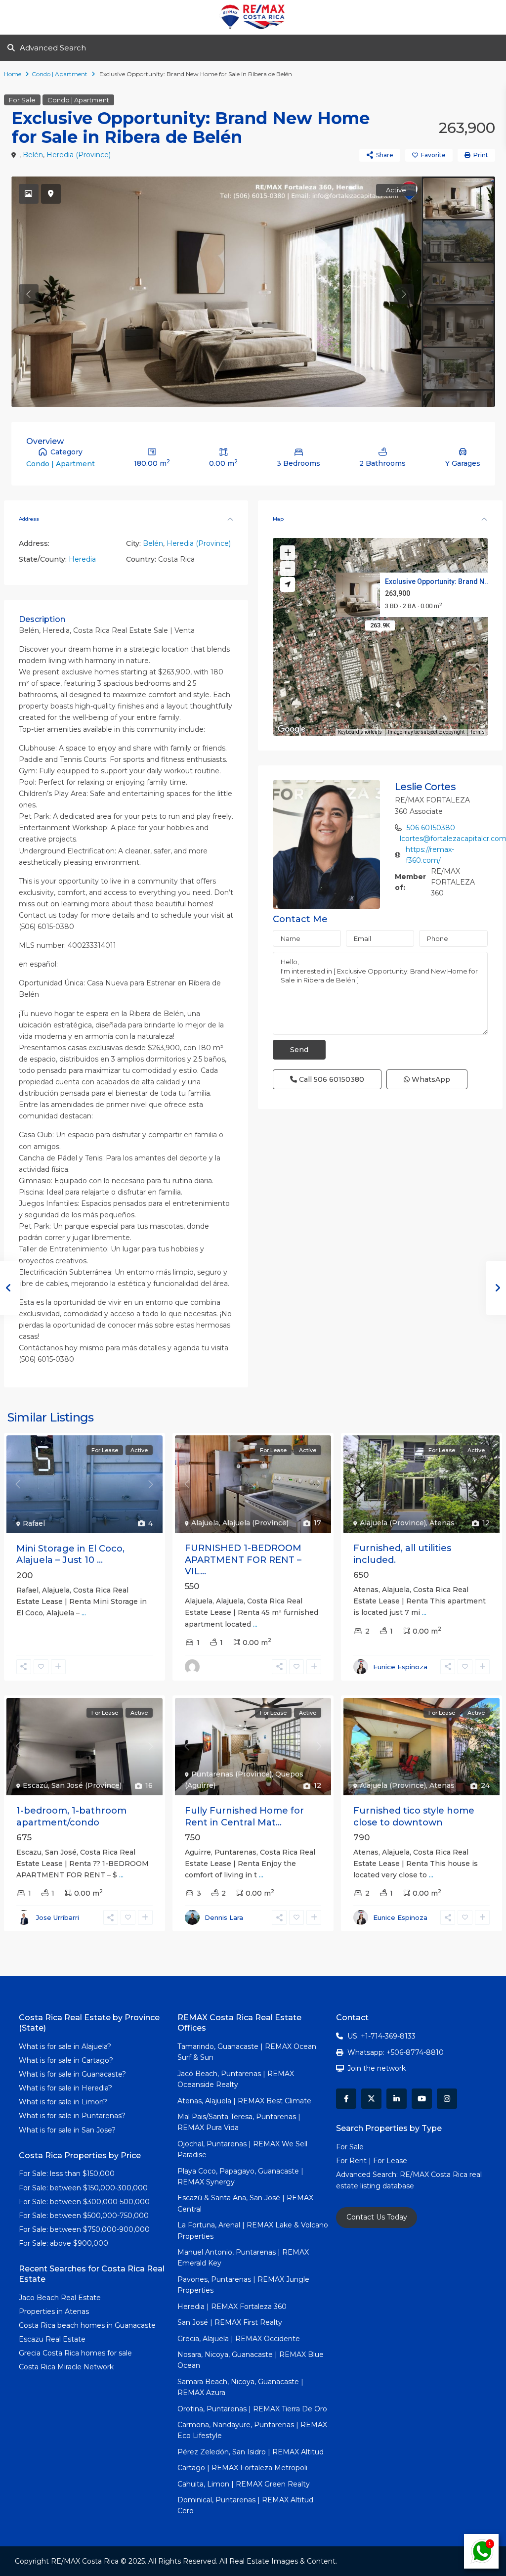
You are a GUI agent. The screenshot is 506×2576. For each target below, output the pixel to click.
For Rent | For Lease (372, 2161)
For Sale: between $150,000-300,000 (83, 2188)
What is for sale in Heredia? (65, 2088)
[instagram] (447, 2099)
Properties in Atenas (54, 2311)
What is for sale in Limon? (63, 2102)
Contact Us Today (377, 2217)
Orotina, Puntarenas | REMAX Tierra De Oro (252, 2409)
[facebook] (346, 2099)
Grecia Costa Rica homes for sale (75, 2353)
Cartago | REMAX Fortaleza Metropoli (242, 2468)
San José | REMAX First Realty (230, 2322)
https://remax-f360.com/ (430, 855)
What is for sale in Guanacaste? (72, 2074)
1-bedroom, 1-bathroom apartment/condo (71, 1816)
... (84, 1613)
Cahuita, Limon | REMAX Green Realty (244, 2484)
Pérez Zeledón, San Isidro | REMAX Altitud (251, 2452)
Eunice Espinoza (400, 1667)
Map (278, 519)
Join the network (377, 2068)
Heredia (82, 559)
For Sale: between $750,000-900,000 (84, 2229)
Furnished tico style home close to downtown (414, 1816)
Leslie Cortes (425, 787)
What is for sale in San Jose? (67, 2130)
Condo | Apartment (60, 74)
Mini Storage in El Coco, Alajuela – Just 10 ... (70, 1554)
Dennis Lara (224, 1917)
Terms (478, 732)
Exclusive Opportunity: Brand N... (438, 581)
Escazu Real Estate (52, 2339)
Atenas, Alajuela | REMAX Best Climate (244, 2101)
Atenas (442, 1523)
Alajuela (205, 1523)
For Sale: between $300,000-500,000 (84, 2202)
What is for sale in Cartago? (66, 2060)
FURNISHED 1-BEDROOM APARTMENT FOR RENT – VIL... (243, 1560)
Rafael (34, 1523)
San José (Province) (86, 1785)
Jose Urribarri (58, 1917)
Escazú (35, 1785)
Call (331, 1079)
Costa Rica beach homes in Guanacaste (87, 2325)
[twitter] (371, 2099)
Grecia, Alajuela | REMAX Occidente (239, 2339)
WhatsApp (430, 1079)
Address (29, 519)
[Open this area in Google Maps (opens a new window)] (292, 729)
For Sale (22, 100)
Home (13, 74)
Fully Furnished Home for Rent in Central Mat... (244, 1816)
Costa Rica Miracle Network (66, 2367)
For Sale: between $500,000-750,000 (84, 2216)
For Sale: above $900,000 (64, 2243)
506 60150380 (431, 828)
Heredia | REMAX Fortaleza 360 (232, 2307)
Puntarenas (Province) (232, 1774)
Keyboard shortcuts (360, 732)
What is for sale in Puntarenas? (72, 2116)
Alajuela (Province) (255, 1523)
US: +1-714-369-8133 (381, 2036)
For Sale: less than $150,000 (67, 2174)
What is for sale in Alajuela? (65, 2046)
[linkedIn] (397, 2099)
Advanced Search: (368, 2175)
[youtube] (422, 2099)
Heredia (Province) (79, 155)
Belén (33, 155)
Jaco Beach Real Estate (61, 2298)
